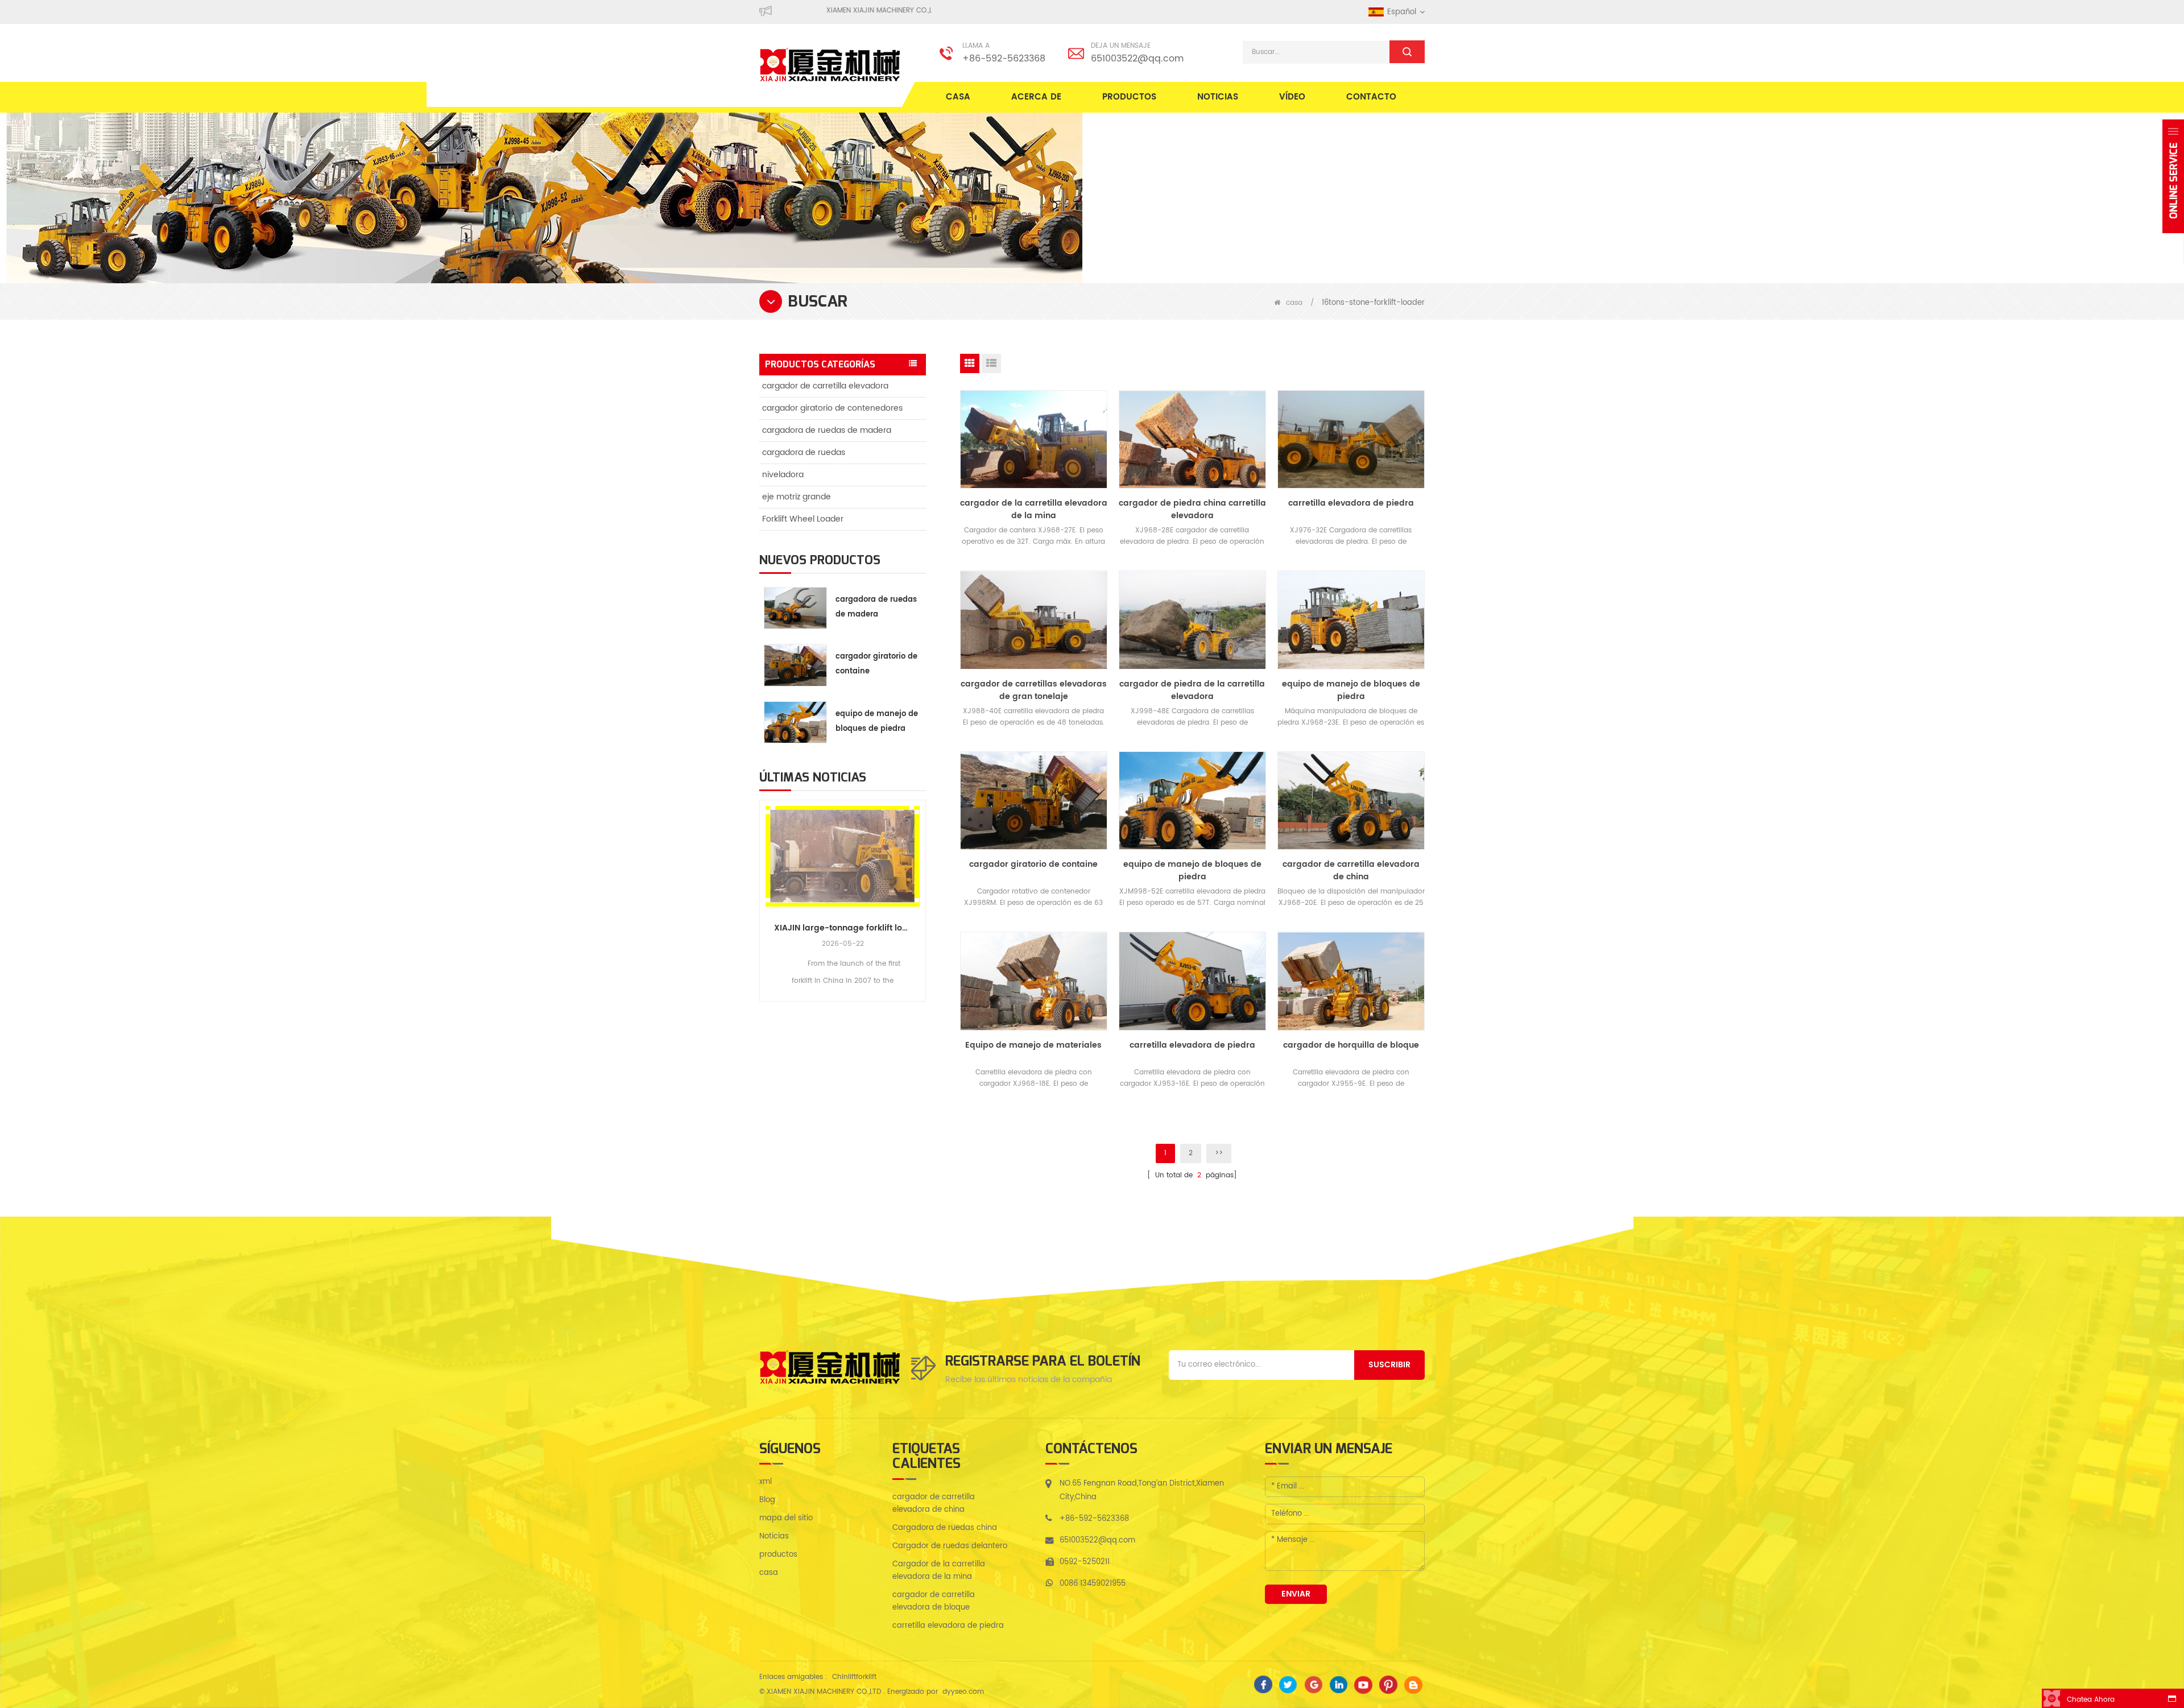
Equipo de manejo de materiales (1033, 1045)
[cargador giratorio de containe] (1034, 801)
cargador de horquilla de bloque (1351, 1045)
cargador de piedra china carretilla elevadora (1192, 510)
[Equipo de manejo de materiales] (1034, 981)
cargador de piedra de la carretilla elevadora (1192, 690)
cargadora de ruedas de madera (827, 430)
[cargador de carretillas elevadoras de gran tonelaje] (1034, 620)
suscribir (1389, 1365)
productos (778, 1555)
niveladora (783, 475)
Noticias (1218, 97)
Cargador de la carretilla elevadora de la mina (939, 1571)
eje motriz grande (797, 497)
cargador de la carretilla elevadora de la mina (1034, 510)
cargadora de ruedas (804, 452)
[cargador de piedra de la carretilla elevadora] (1192, 620)
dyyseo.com (963, 1692)
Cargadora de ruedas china (945, 1528)
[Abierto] (2173, 176)
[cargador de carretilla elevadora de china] (1351, 801)
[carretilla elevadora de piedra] (1351, 439)
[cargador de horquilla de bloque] (1351, 981)
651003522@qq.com (1137, 59)
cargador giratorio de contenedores (832, 408)
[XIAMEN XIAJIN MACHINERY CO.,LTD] (830, 65)
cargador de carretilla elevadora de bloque (934, 1601)
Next (921, 888)
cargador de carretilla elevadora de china (1351, 871)
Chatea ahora (2091, 1700)
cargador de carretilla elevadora (825, 386)
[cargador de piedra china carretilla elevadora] (1192, 439)
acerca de (1036, 97)
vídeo (1292, 97)
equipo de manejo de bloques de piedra (877, 721)
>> (1219, 1153)
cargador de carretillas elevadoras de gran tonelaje (1034, 690)
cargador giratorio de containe (876, 664)
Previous (764, 888)
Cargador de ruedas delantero (950, 1546)
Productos (1129, 97)
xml (766, 1482)
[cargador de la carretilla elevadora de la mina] (1034, 439)
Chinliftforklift (854, 1677)
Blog (767, 1500)
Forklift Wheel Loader (803, 519)
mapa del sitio (786, 1518)
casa (958, 97)
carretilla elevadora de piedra (1351, 503)
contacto (1371, 97)
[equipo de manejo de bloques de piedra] (1351, 620)
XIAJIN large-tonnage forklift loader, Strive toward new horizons (843, 928)
